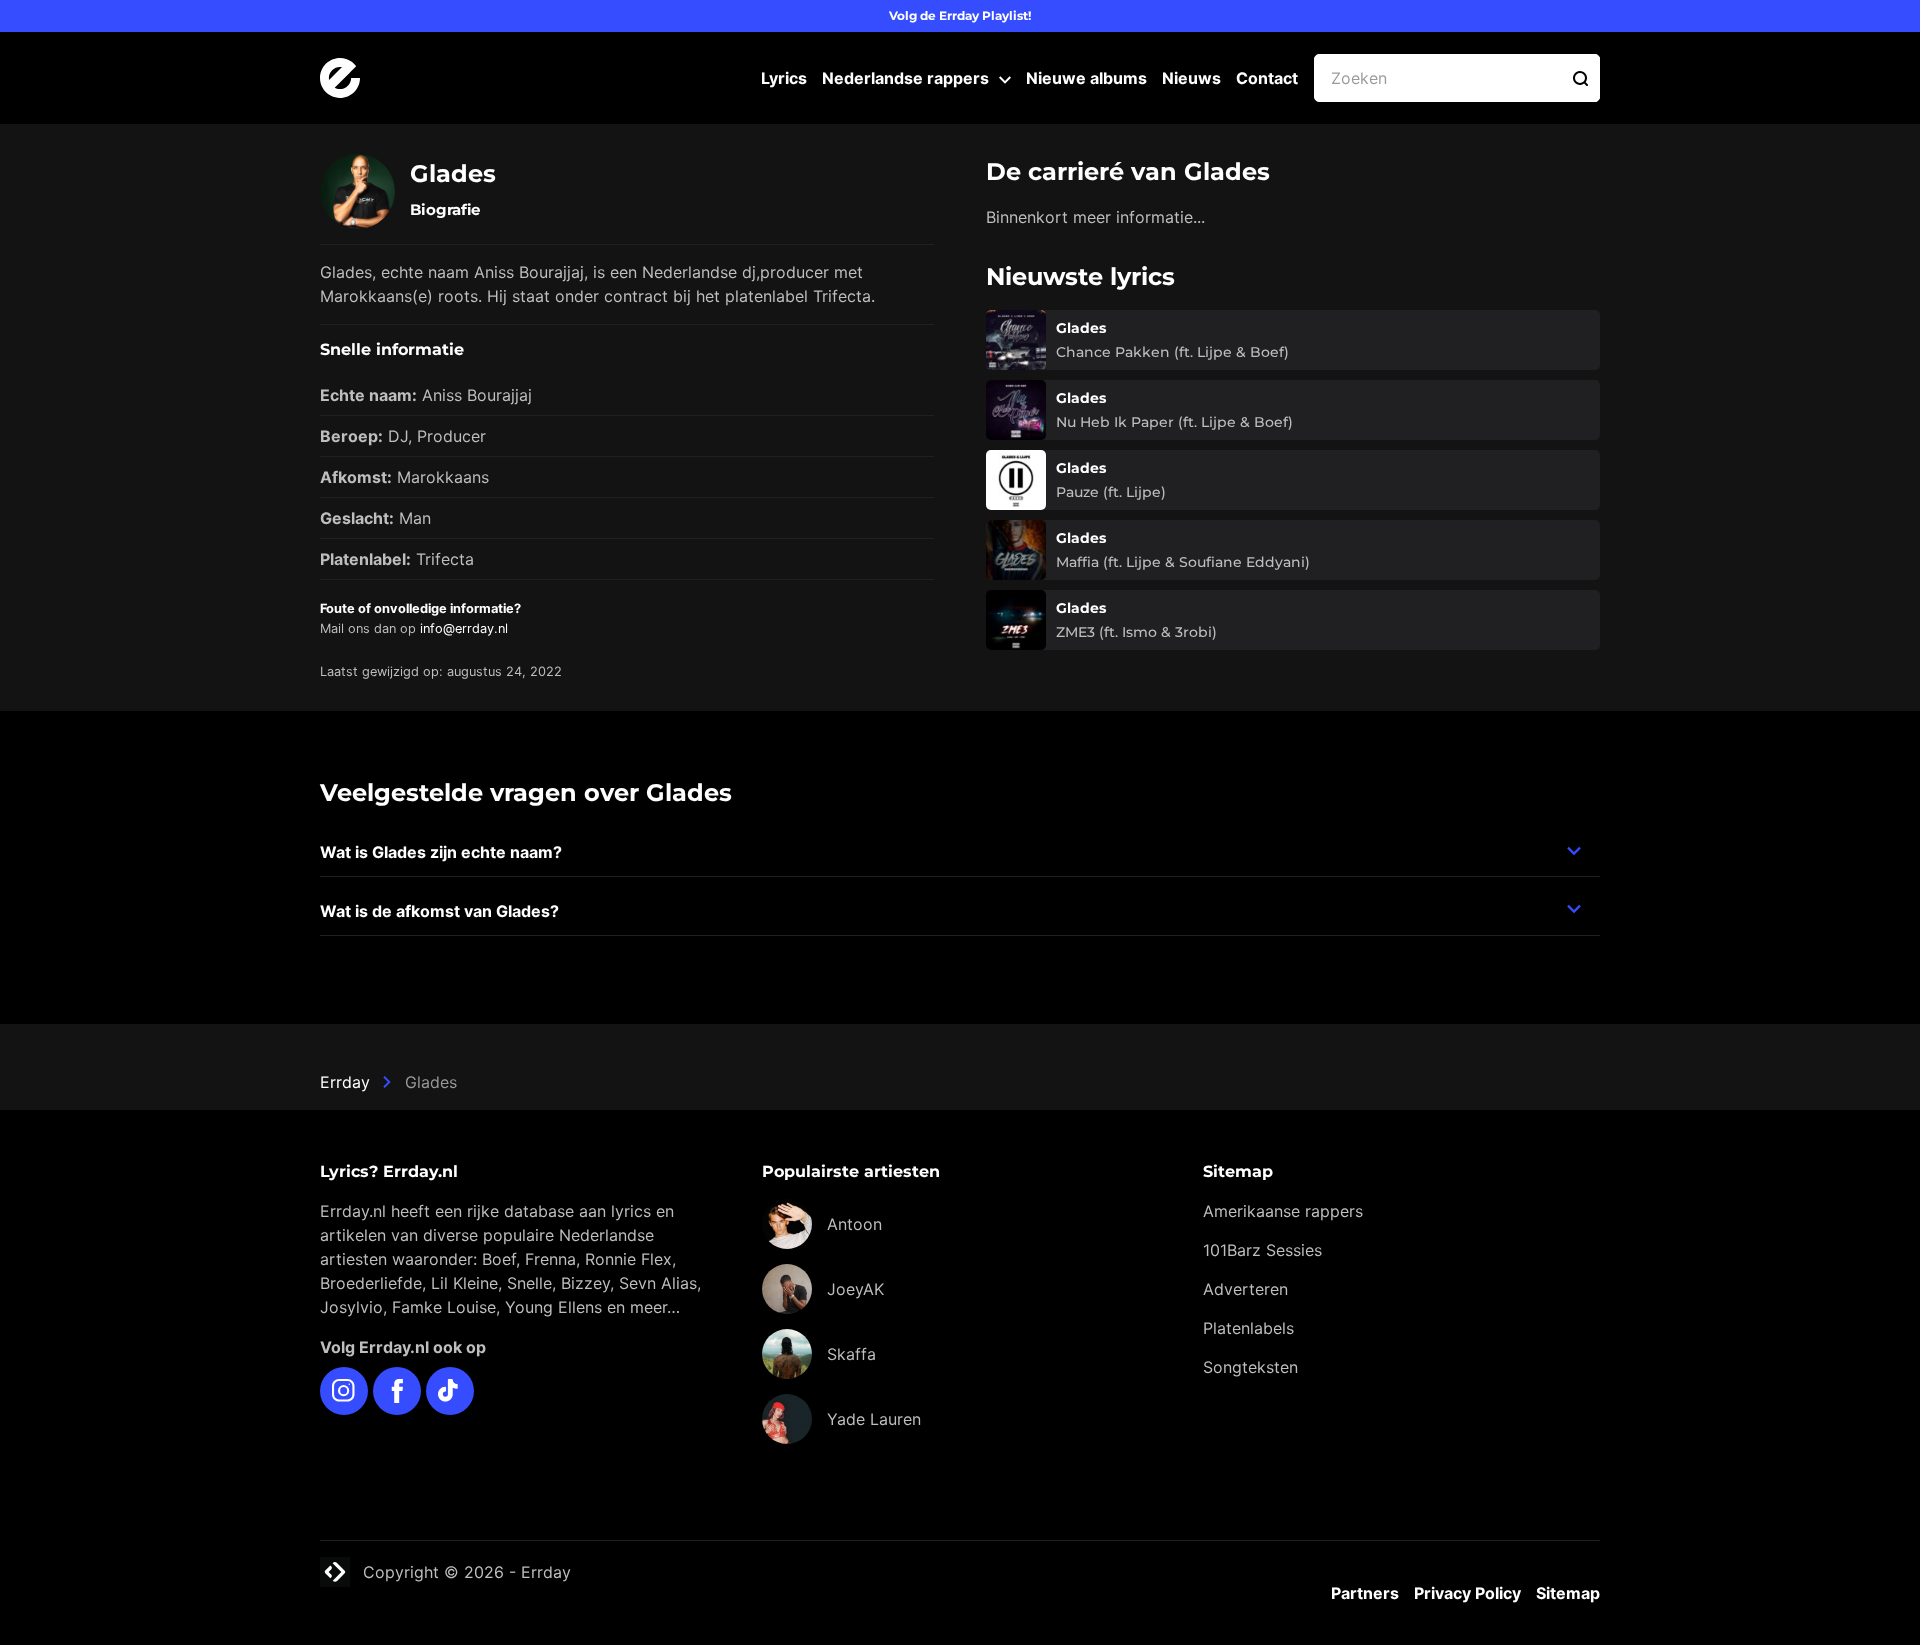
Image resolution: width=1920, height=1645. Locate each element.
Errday (345, 1082)
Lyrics (784, 78)
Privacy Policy (1467, 1593)
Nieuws (1191, 78)
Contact (1267, 78)
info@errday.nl (464, 628)
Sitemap (1568, 1593)
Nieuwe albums (1086, 78)
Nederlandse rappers (905, 78)
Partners (1365, 1593)
